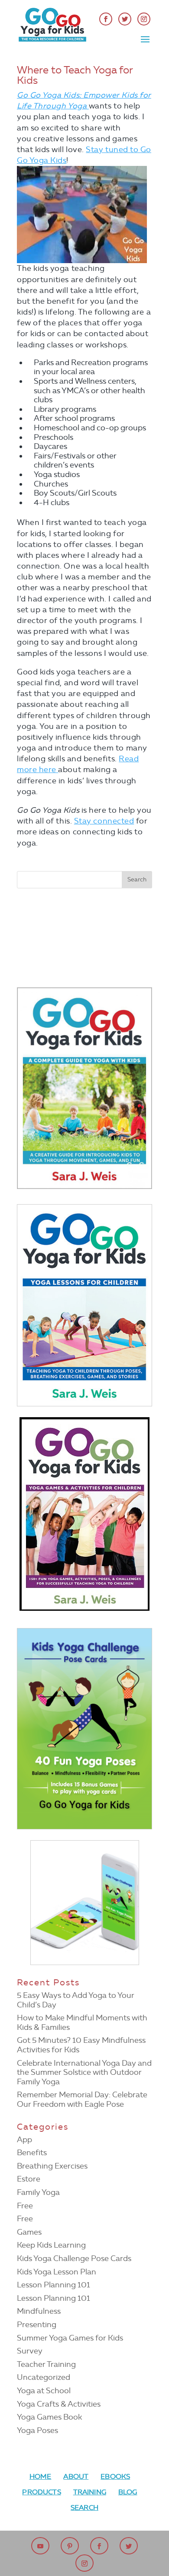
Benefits (32, 2153)
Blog (128, 2492)
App (24, 2140)
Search (84, 2508)
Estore (29, 2179)
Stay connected (104, 821)
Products (41, 2492)
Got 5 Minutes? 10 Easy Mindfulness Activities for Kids (81, 2045)
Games (29, 2232)
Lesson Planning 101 (54, 2285)
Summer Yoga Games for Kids (70, 2338)
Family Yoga (38, 2192)
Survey (30, 2351)
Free (25, 2206)
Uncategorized (44, 2377)
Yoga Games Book (49, 2417)
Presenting (37, 2325)
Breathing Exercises (52, 2166)
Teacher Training (46, 2364)
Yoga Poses (37, 2430)
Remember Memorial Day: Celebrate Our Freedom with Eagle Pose (82, 2099)
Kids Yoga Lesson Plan (57, 2272)
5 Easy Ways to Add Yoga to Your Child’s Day (76, 2000)
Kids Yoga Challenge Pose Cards (74, 2258)
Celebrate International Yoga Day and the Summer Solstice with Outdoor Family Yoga (84, 2072)
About (76, 2476)
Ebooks (115, 2476)
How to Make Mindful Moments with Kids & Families (82, 2023)
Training (90, 2492)
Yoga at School (44, 2391)
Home (41, 2476)
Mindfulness (39, 2311)
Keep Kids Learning (51, 2245)
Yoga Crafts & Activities (59, 2404)
